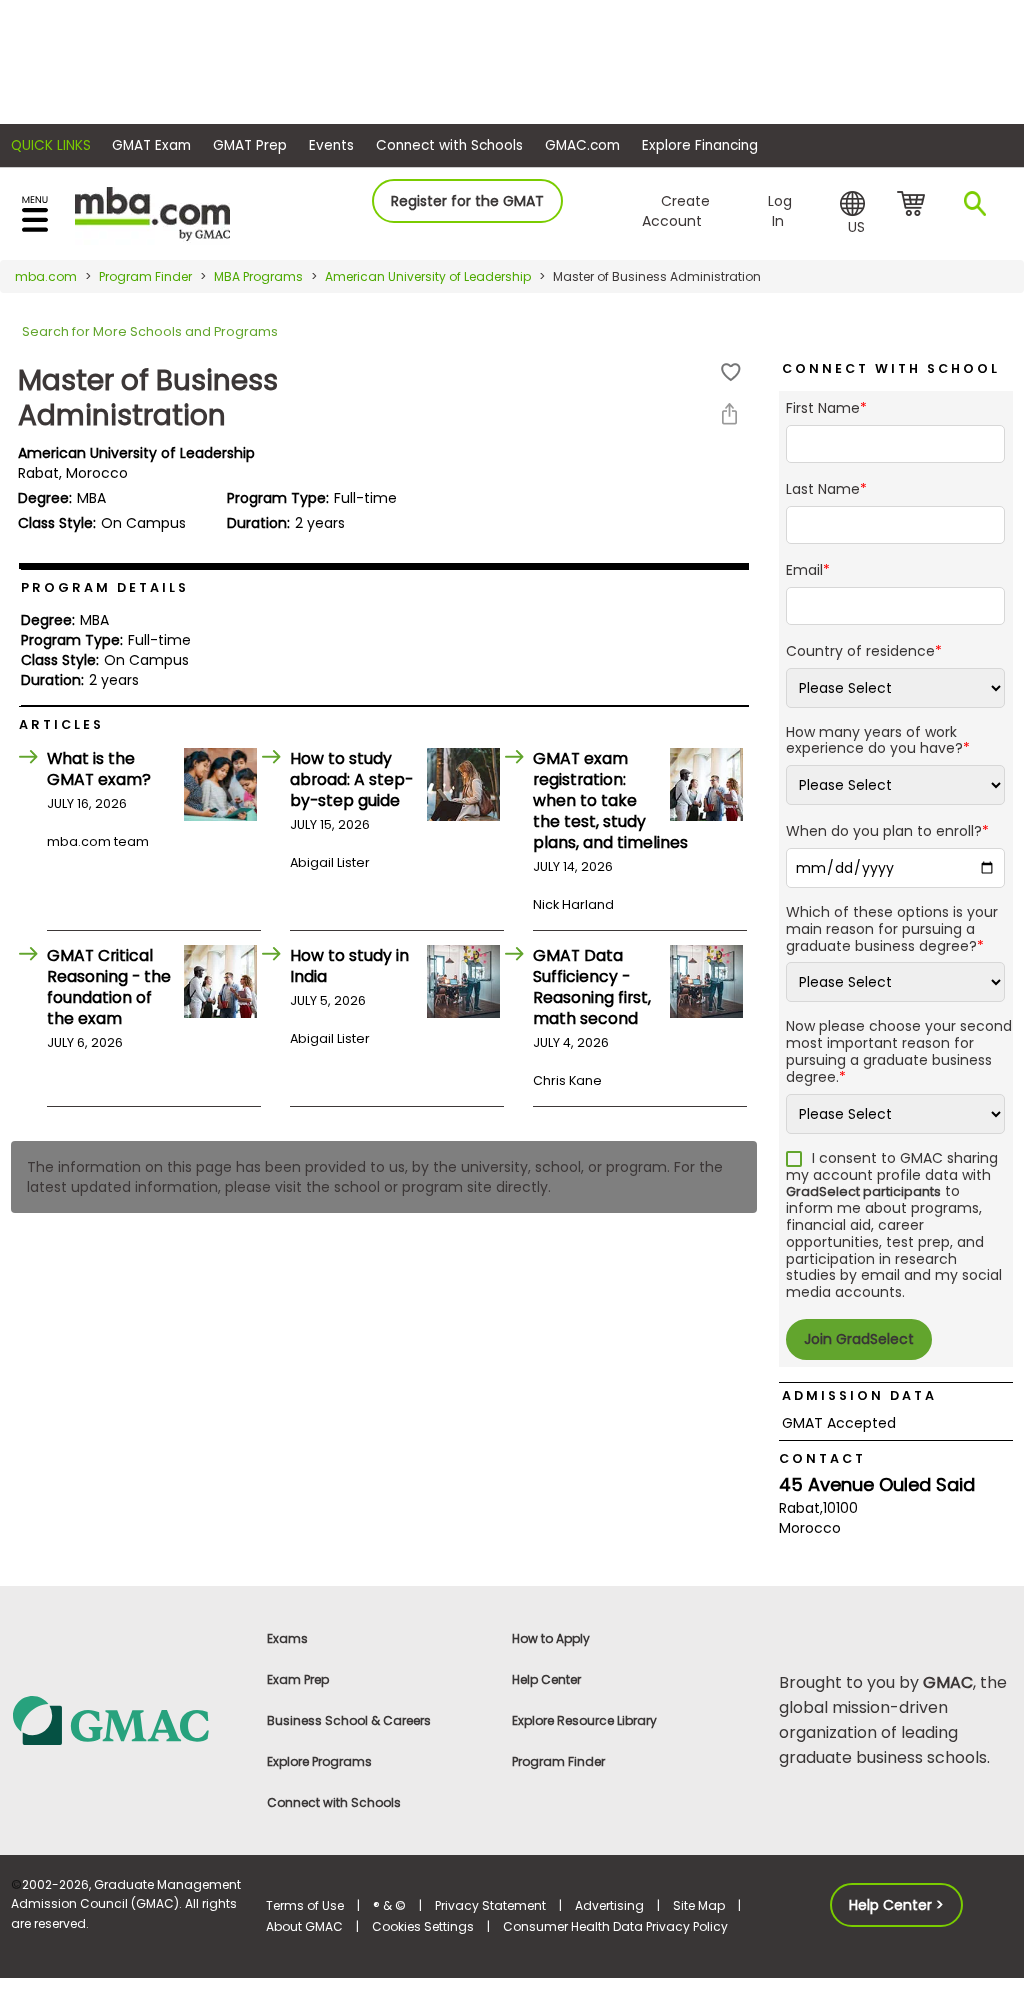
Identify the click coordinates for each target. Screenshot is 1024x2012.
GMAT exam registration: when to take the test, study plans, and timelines (610, 800)
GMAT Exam (151, 145)
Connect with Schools (449, 145)
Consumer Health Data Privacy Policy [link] (615, 1926)
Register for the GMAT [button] (467, 201)
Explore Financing (700, 145)
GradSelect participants (863, 1191)
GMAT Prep (250, 145)
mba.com (46, 276)
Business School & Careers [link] (349, 1720)
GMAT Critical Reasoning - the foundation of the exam (109, 987)
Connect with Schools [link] (334, 1802)
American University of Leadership (428, 276)
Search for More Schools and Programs (150, 331)
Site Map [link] (699, 1905)
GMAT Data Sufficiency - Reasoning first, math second (592, 987)
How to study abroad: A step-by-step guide (351, 779)
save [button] (731, 372)
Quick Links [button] (51, 145)
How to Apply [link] (551, 1638)
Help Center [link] (546, 1679)
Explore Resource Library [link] (584, 1720)
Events (331, 145)
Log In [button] (780, 211)
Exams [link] (287, 1638)
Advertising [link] (609, 1905)
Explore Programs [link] (319, 1761)
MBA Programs (258, 276)
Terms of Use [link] (305, 1905)
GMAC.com (582, 145)
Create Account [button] (676, 211)
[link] (128, 1719)
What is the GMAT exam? (99, 769)
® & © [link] (389, 1905)
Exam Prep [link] (298, 1679)
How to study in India (349, 966)
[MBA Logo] (152, 212)
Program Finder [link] (558, 1761)
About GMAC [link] (304, 1926)
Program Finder (145, 276)
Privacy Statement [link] (490, 1905)
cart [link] (914, 205)
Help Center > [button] (896, 1905)
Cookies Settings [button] (423, 1926)
